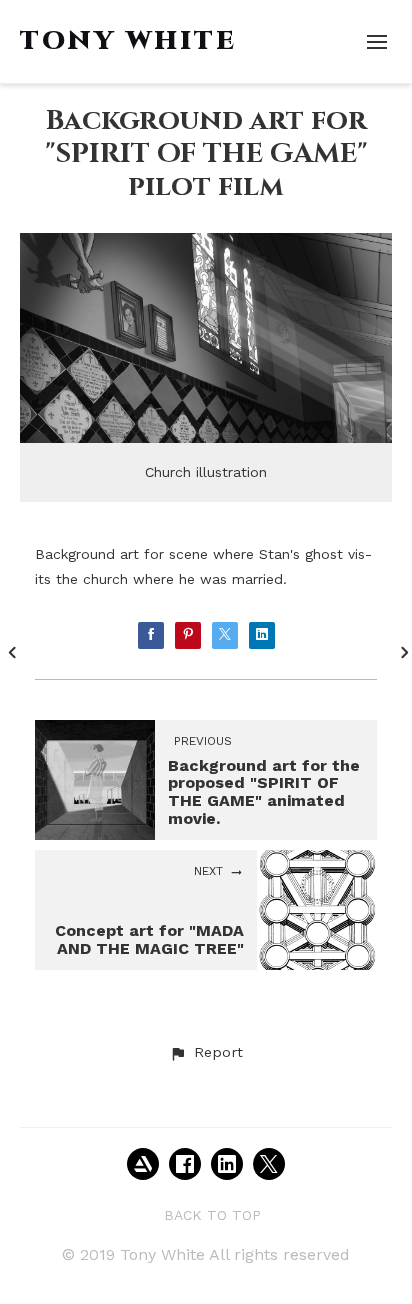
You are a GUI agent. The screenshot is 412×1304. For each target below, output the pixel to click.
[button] (206, 1053)
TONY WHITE (128, 41)
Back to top (212, 1215)
